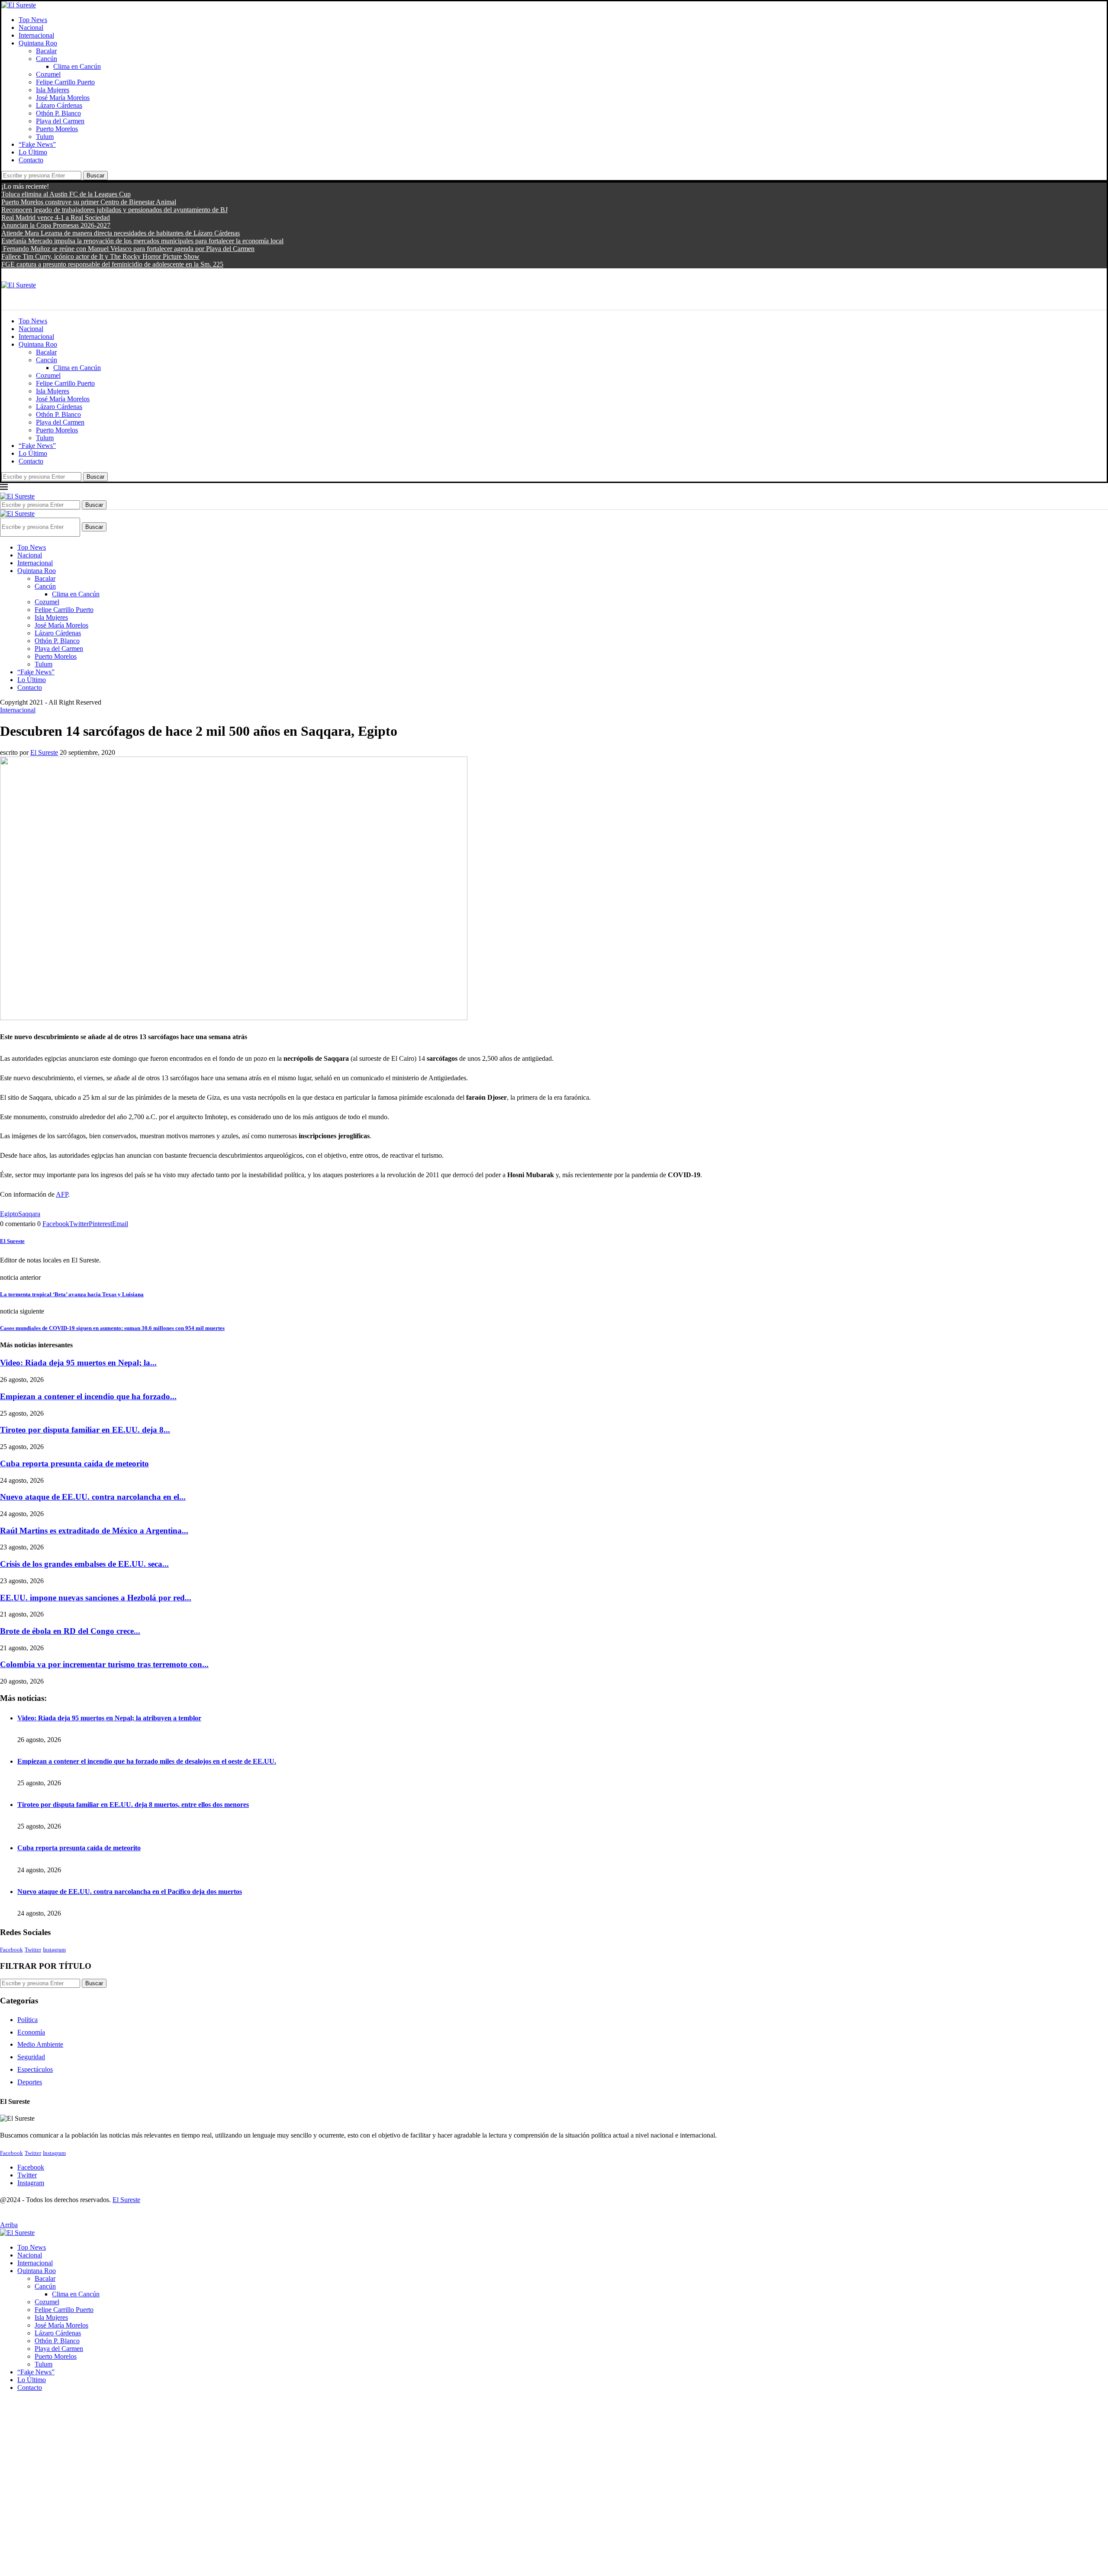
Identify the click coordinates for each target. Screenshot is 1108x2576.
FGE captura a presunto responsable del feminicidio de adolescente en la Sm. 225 (112, 264)
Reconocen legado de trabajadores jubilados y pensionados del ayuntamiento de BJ (114, 210)
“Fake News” (37, 144)
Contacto (31, 160)
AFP (62, 1194)
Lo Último (33, 152)
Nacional (31, 27)
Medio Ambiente (40, 2044)
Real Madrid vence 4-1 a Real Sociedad (56, 217)
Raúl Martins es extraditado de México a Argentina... (94, 1531)
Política (27, 2020)
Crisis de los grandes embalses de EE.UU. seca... (84, 1564)
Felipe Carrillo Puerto (65, 82)
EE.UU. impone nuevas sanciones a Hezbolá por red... (96, 1598)
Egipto (9, 1214)
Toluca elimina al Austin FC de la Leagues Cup (66, 194)
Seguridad (31, 2057)
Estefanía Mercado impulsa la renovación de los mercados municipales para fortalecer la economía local (142, 241)
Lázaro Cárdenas (59, 105)
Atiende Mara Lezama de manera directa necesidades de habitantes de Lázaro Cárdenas (121, 233)
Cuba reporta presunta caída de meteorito (74, 1463)
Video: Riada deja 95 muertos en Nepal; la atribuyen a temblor (109, 1718)
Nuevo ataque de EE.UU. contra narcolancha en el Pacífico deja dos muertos (130, 1892)
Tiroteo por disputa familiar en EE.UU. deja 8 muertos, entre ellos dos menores (133, 1805)
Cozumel (48, 74)
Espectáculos (35, 2069)
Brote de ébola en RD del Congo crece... (70, 1631)
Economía (31, 2032)
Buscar (95, 175)
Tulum (45, 137)
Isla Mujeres (53, 90)
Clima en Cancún (77, 66)
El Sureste (44, 752)
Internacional (36, 35)
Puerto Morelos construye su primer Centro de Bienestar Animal (89, 202)
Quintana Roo (38, 43)
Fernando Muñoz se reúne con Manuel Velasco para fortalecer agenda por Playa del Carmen (128, 249)
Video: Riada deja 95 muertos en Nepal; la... (78, 1363)
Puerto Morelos (57, 129)
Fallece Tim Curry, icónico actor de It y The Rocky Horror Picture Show (100, 256)
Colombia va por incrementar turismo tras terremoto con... (104, 1664)
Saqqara (29, 1214)
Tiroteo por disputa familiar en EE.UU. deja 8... (85, 1430)
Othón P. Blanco (58, 113)
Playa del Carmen (60, 121)
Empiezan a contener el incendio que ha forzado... (88, 1396)
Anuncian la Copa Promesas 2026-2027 (56, 225)
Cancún (47, 59)
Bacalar (46, 51)
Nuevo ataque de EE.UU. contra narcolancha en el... (93, 1497)
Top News (33, 20)
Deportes (30, 2082)
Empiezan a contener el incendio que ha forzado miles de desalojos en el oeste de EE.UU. (147, 1761)
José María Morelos (63, 98)
